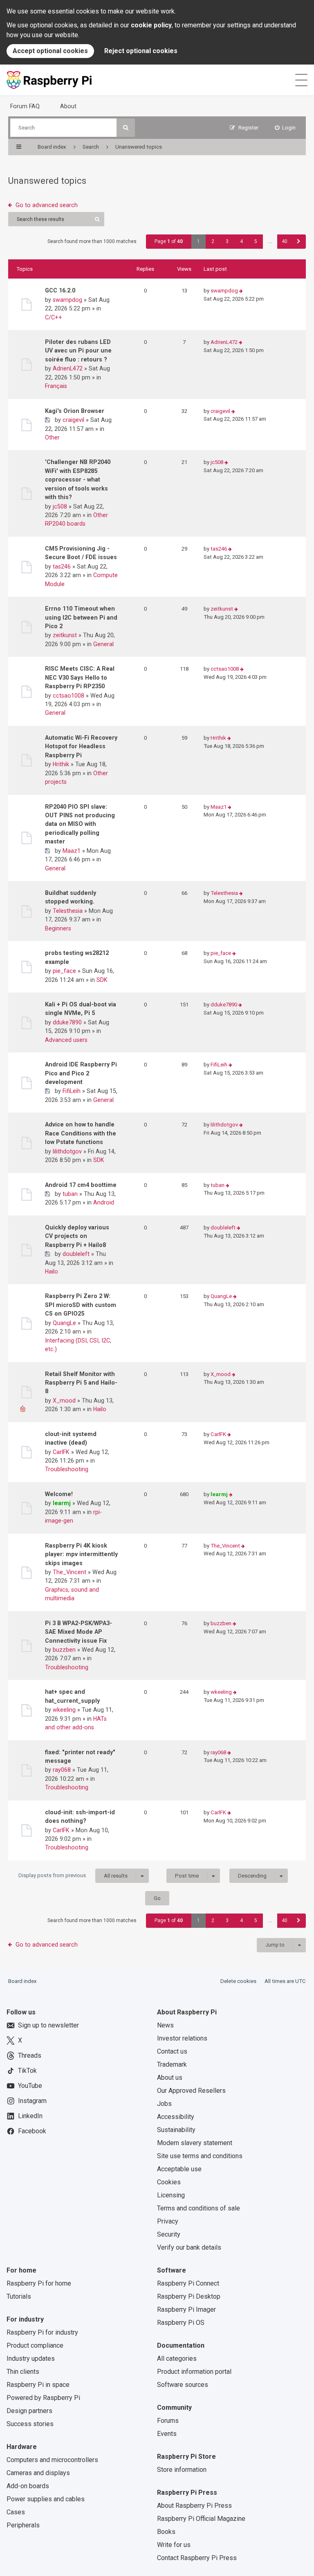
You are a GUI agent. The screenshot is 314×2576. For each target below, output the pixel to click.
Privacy (168, 2221)
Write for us (174, 2545)
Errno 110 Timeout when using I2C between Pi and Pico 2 (81, 617)
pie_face (64, 971)
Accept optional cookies (50, 51)
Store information (182, 2470)
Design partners (29, 2411)
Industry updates (31, 2359)
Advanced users (66, 1040)
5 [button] (256, 241)
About (68, 106)
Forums (168, 2421)
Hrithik (61, 764)
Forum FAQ (25, 106)
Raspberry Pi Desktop (189, 2296)
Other (52, 437)
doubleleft (76, 1254)
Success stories (30, 2424)
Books (166, 2532)
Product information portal (194, 2372)
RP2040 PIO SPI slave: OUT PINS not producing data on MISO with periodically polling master (80, 824)
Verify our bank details (189, 2247)
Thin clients (23, 2372)
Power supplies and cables (46, 2499)
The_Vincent (70, 1572)
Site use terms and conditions (200, 2156)
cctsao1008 (68, 696)
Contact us (172, 2051)
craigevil (73, 420)
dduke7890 (67, 1022)
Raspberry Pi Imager (186, 2309)
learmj (62, 1503)
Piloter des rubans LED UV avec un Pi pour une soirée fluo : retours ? (78, 351)
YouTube (30, 2086)
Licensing (171, 2195)
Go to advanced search (47, 205)
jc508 (60, 506)
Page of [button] (169, 241)
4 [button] (241, 241)
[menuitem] (285, 128)
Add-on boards (28, 2486)
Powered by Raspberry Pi (43, 2398)
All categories (177, 2359)
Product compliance (35, 2345)
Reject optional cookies (141, 51)
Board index (22, 1981)
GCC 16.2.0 (60, 290)
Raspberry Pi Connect (188, 2283)
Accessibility (176, 2117)
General (103, 644)
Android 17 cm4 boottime (81, 1185)
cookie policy (151, 25)
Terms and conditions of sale (198, 2208)
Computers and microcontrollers (52, 2460)
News (165, 2025)
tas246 (62, 566)
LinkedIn (30, 2116)
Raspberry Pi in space (38, 2385)
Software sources (183, 2385)
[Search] (126, 128)
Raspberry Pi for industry (42, 2332)
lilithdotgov (67, 1151)
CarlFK (61, 1452)
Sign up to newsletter (48, 2025)
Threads (30, 2055)
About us (170, 2078)
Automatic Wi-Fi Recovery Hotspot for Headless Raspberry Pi (81, 746)
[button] (299, 242)
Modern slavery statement (195, 2143)
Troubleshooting (67, 1469)
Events (167, 2434)
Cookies (169, 2182)
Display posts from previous (73, 1876)
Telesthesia (68, 911)
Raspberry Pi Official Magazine (201, 2519)
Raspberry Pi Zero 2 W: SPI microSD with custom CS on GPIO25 (81, 1305)
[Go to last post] (241, 291)
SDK (102, 980)
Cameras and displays (38, 2473)
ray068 (62, 1770)
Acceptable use (179, 2169)
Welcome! (59, 1494)
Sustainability (176, 2130)
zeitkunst (65, 635)
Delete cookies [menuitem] (238, 1981)
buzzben (64, 1650)
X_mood (64, 1401)
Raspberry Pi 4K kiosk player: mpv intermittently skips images (81, 1554)
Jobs (164, 2104)
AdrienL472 (68, 368)
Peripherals (23, 2525)
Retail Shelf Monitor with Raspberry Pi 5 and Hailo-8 (81, 1383)
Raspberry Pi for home (39, 2283)
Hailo (52, 1271)
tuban (70, 1194)
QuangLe (64, 1323)
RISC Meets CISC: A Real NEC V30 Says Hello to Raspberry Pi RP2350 (80, 677)
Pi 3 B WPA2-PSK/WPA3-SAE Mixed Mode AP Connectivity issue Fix (78, 1632)
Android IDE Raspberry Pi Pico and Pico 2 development (81, 1073)
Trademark (172, 2064)
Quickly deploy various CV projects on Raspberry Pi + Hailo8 (77, 1236)
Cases (16, 2512)
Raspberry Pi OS (181, 2323)
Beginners (58, 928)
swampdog (67, 300)
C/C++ (54, 317)
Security (169, 2234)
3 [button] (227, 241)
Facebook (32, 2131)
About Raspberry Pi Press (194, 2506)
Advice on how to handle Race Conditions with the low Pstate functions (81, 1133)
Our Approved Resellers (191, 2091)
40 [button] (285, 241)
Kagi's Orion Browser (75, 411)
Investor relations (182, 2038)
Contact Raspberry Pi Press (197, 2558)
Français (56, 386)
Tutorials (19, 2296)
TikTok (27, 2071)
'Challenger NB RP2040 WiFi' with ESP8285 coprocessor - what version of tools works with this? (78, 480)
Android (104, 1202)
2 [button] (213, 241)
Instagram (32, 2101)
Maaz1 (72, 851)
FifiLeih (72, 1091)
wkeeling (64, 1710)
